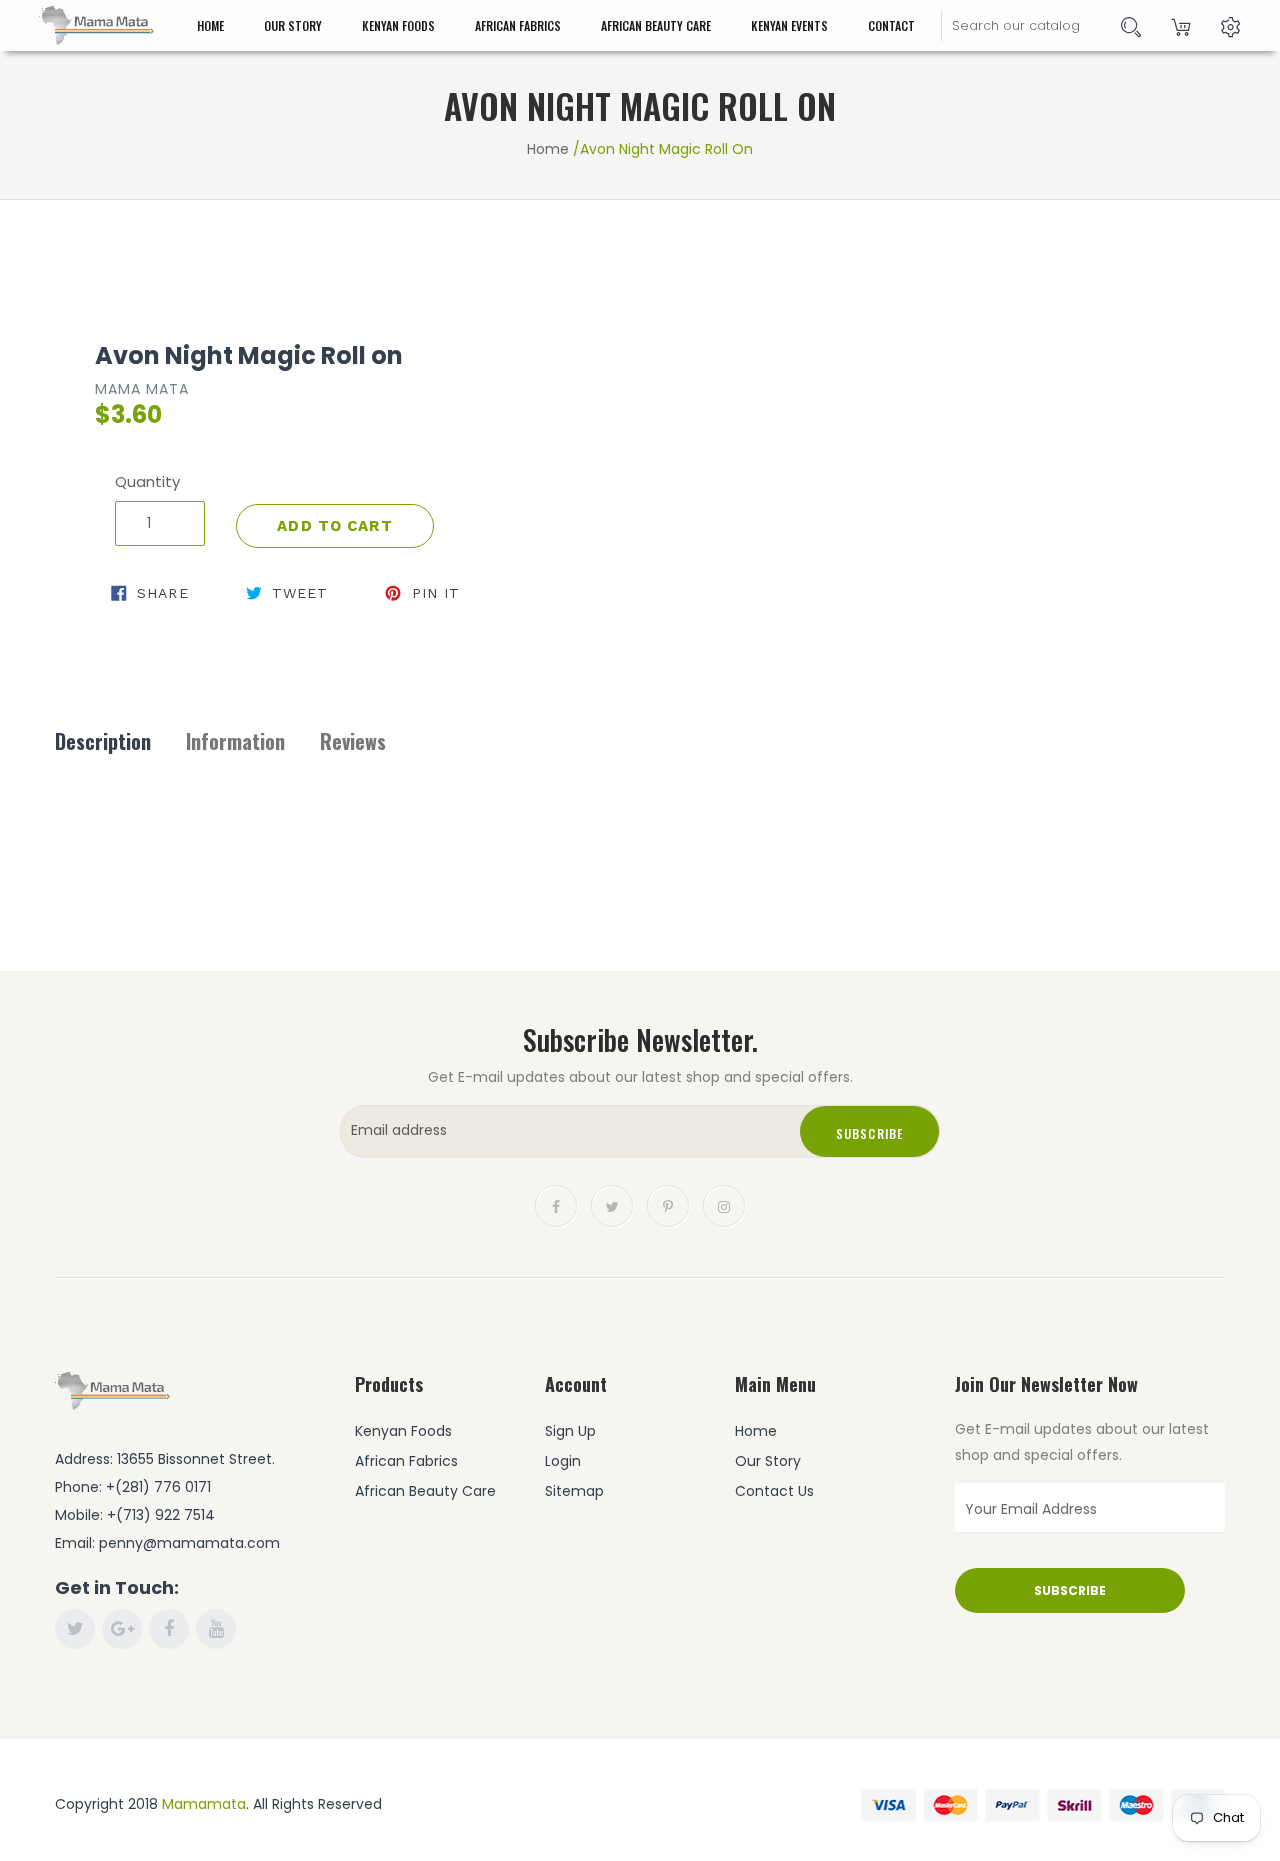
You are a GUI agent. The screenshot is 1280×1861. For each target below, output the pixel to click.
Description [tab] (103, 741)
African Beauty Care (656, 25)
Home (210, 25)
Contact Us (774, 1491)
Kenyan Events (789, 25)
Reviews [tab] (353, 741)
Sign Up (570, 1431)
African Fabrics (518, 25)
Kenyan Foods (398, 25)
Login (563, 1461)
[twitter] (612, 1204)
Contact (891, 25)
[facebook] (556, 1204)
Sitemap (574, 1491)
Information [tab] (235, 741)
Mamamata (204, 1804)
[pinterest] (668, 1204)
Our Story (293, 25)
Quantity (147, 481)
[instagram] (724, 1204)
